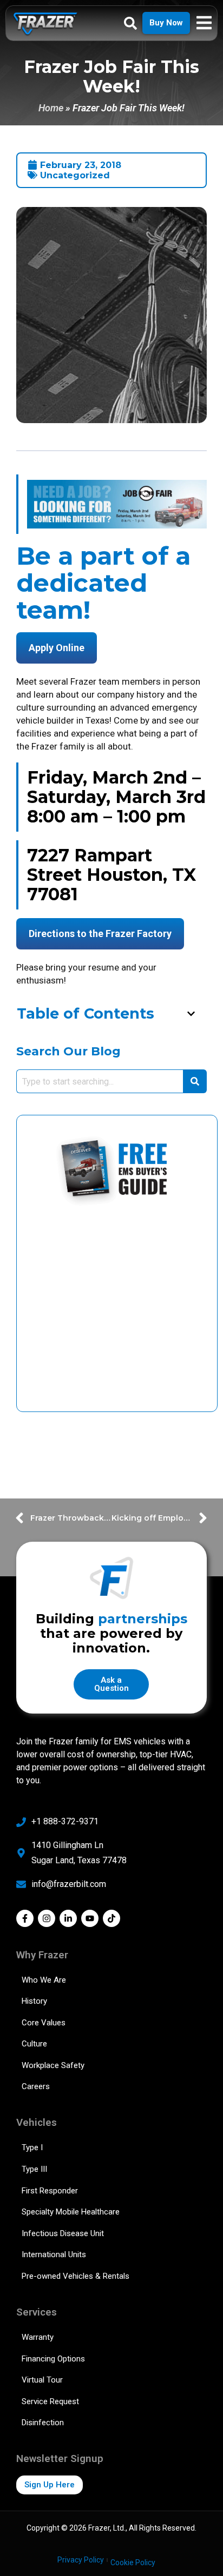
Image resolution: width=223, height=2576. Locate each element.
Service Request (50, 2401)
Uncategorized (75, 175)
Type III (34, 2169)
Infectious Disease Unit (63, 2233)
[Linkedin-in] (68, 1918)
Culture (34, 2044)
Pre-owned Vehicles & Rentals (76, 2276)
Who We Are (44, 1980)
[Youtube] (90, 1918)
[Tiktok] (111, 1918)
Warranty (38, 2337)
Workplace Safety (53, 2065)
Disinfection (43, 2423)
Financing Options (53, 2359)
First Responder (50, 2191)
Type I (32, 2147)
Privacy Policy (81, 2560)
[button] (191, 1014)
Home (51, 108)
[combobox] (100, 1081)
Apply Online (57, 648)
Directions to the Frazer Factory (100, 934)
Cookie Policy (133, 2562)
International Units (54, 2254)
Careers (36, 2086)
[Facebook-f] (25, 1918)
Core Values (44, 2023)
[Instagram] (47, 1918)
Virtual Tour (42, 2380)
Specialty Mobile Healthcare (71, 2212)
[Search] (195, 1081)
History (34, 2001)
